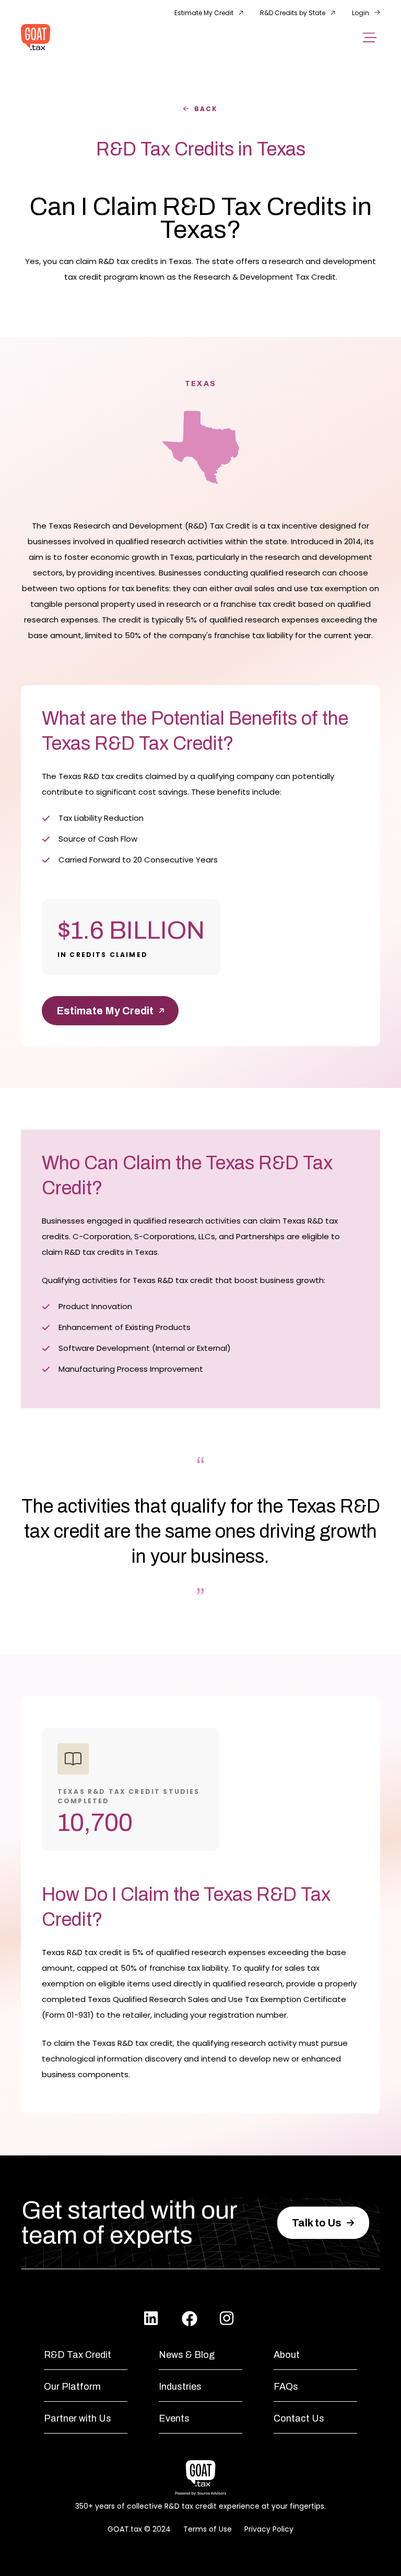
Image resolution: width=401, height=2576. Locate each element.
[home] (36, 37)
